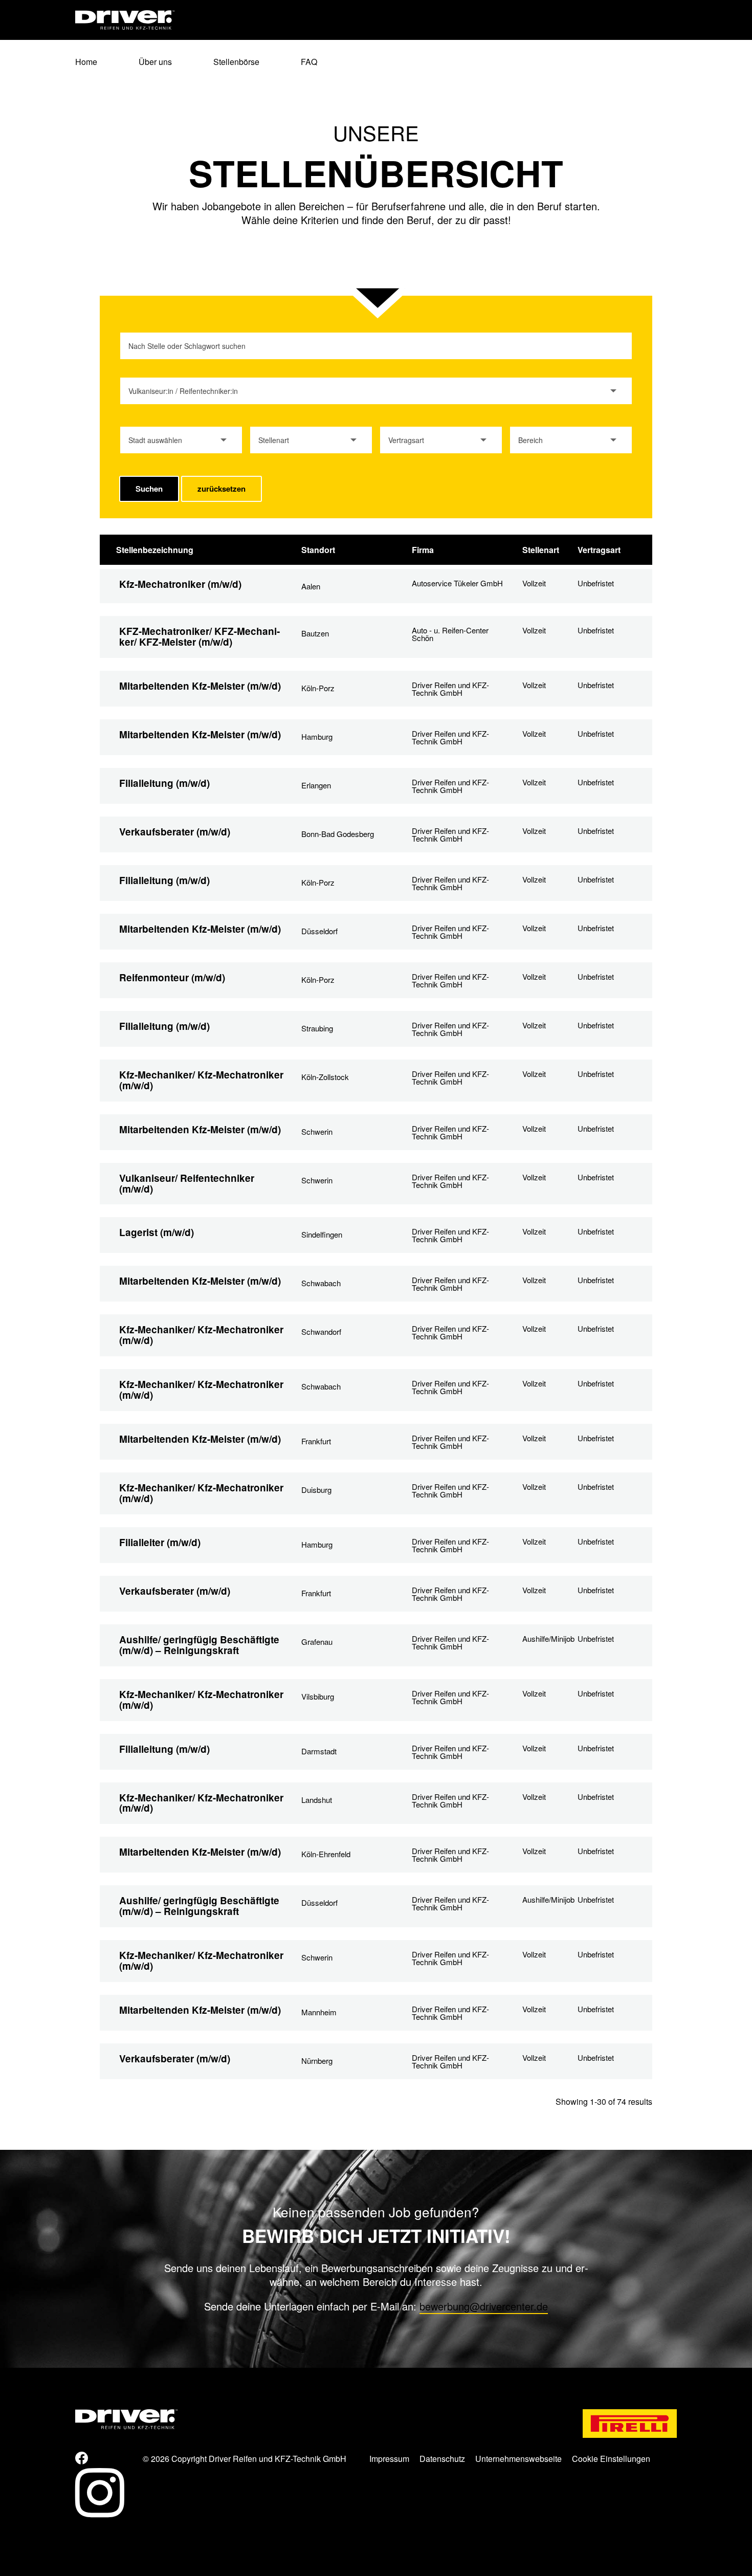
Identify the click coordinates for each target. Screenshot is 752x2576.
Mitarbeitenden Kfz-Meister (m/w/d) (200, 686)
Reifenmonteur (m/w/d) (172, 977)
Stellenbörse (236, 63)
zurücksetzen (222, 489)
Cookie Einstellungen (611, 2459)
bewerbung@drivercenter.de (484, 2306)
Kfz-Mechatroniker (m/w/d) (180, 584)
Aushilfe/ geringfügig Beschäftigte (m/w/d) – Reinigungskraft (199, 1645)
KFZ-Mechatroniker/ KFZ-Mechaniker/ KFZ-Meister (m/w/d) (200, 636)
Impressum (389, 2459)
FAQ (309, 63)
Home (86, 63)
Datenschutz (442, 2459)
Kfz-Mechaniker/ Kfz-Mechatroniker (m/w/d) (201, 1080)
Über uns (155, 63)
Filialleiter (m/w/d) (160, 1542)
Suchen (149, 489)
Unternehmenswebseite (518, 2459)
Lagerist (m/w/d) (157, 1232)
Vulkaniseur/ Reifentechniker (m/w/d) (187, 1183)
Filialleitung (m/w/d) (164, 783)
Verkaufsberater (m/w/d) (175, 832)
